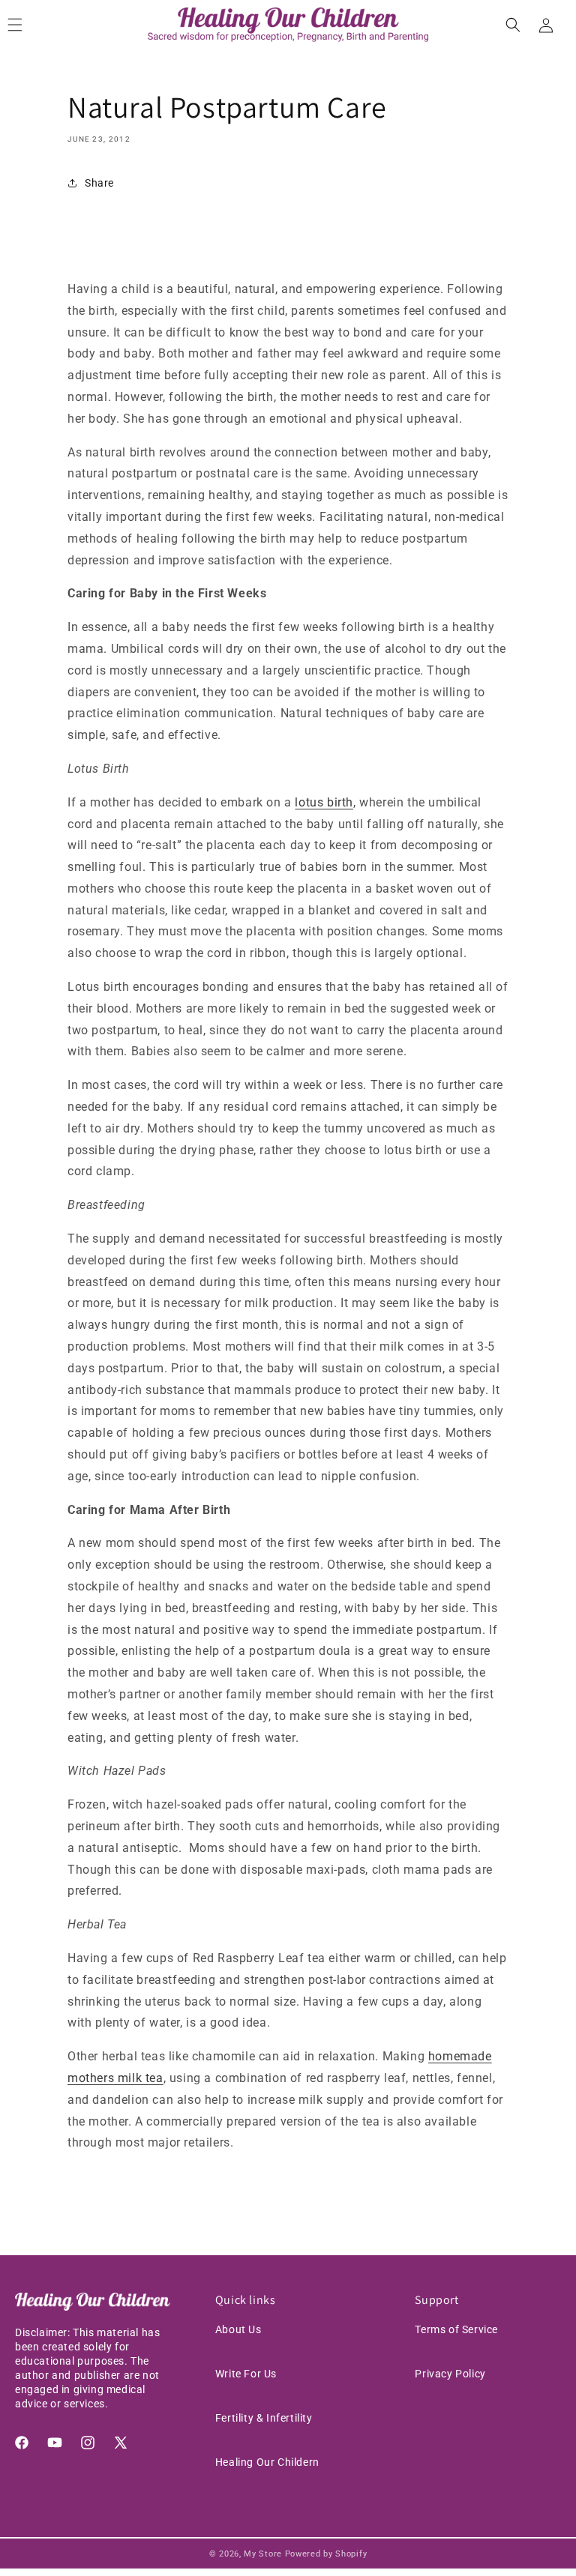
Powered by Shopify (326, 2554)
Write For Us (246, 2374)
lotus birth (324, 802)
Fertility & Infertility (264, 2418)
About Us (238, 2329)
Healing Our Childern (267, 2462)
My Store (263, 2554)
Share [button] (99, 183)
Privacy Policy (450, 2374)
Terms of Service (456, 2329)
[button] (513, 25)
